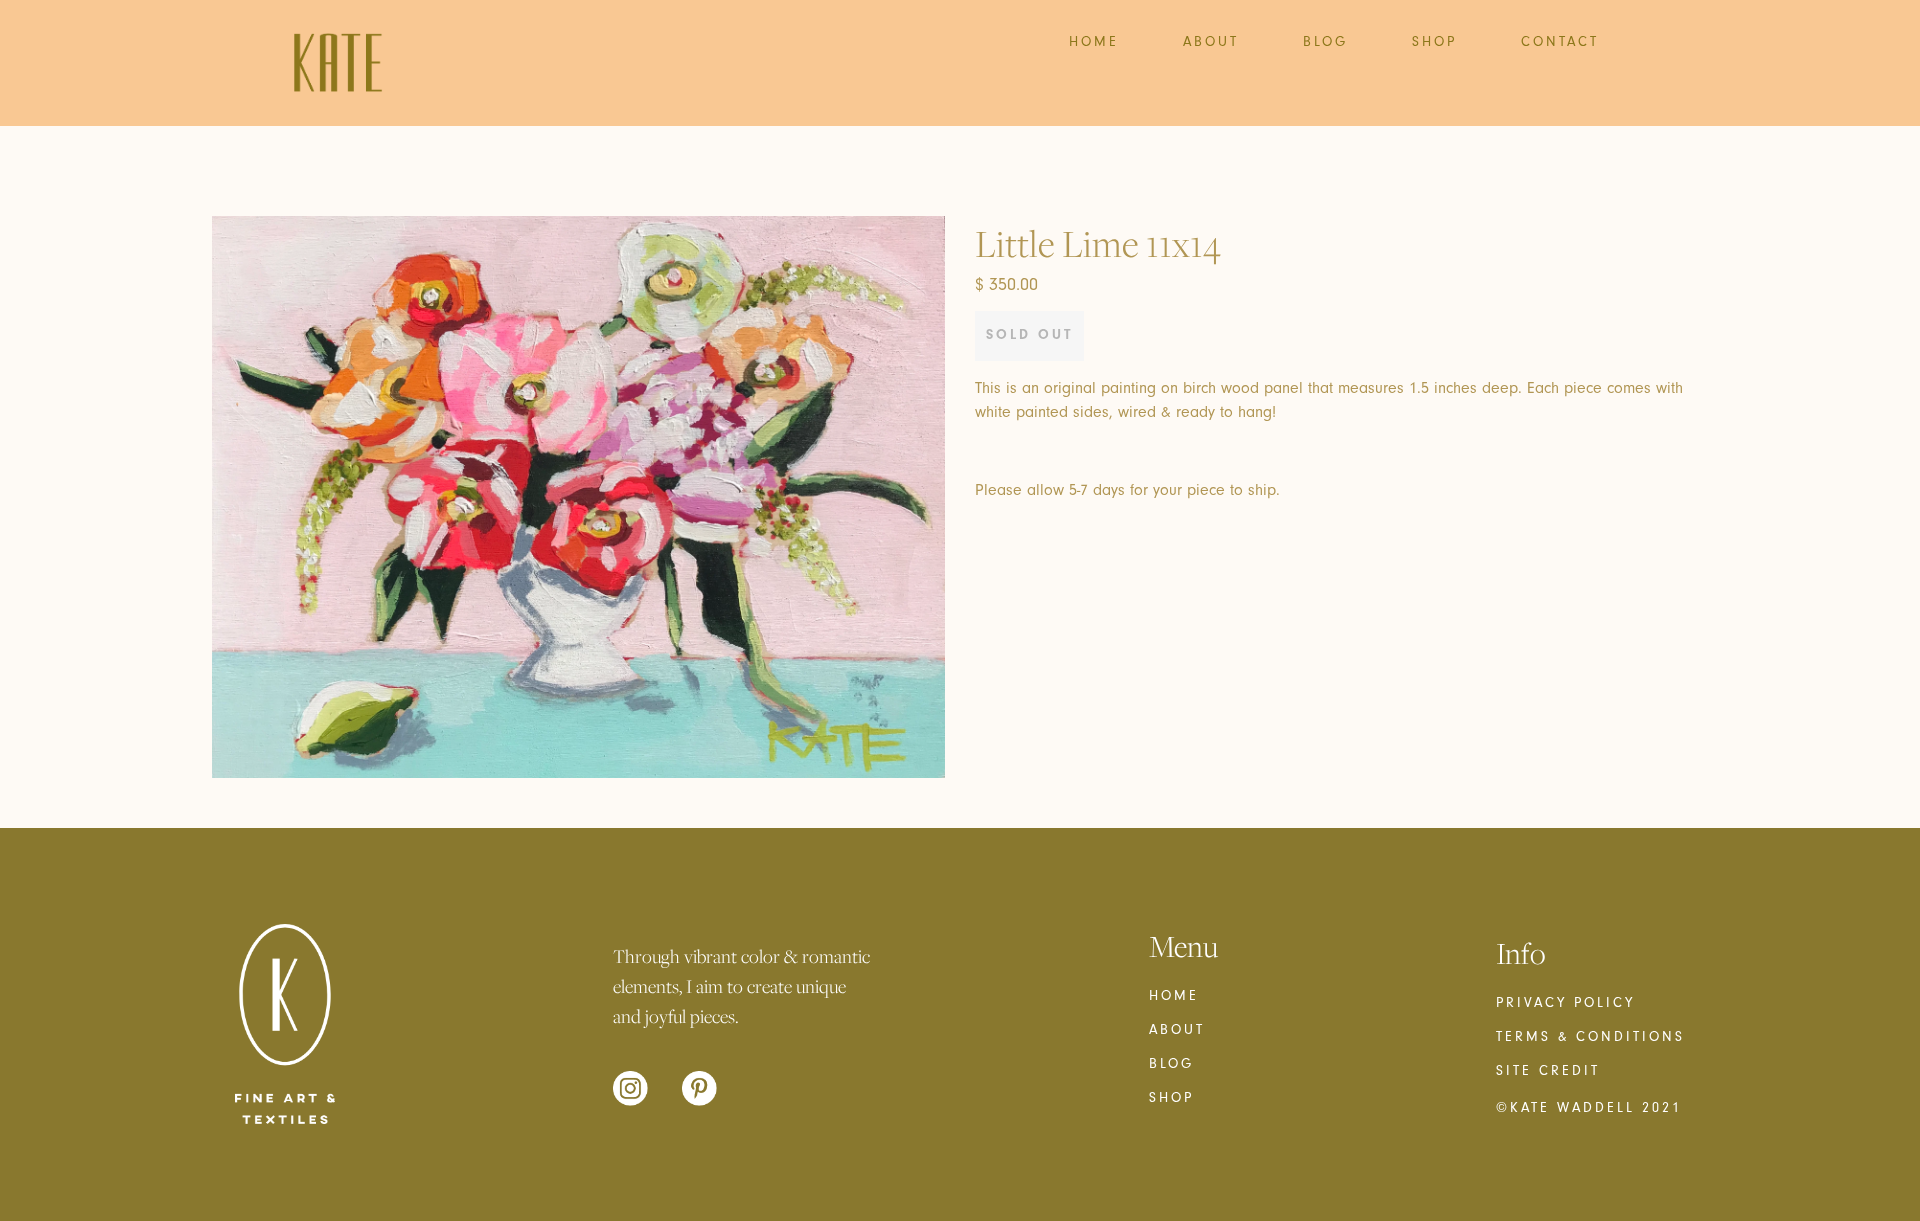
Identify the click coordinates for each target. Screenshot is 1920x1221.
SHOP (1434, 41)
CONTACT (1560, 41)
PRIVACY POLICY (1565, 1003)
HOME (1094, 41)
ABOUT (1211, 41)
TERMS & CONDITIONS (1590, 1037)
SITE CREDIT (1548, 1071)
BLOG (1325, 41)
